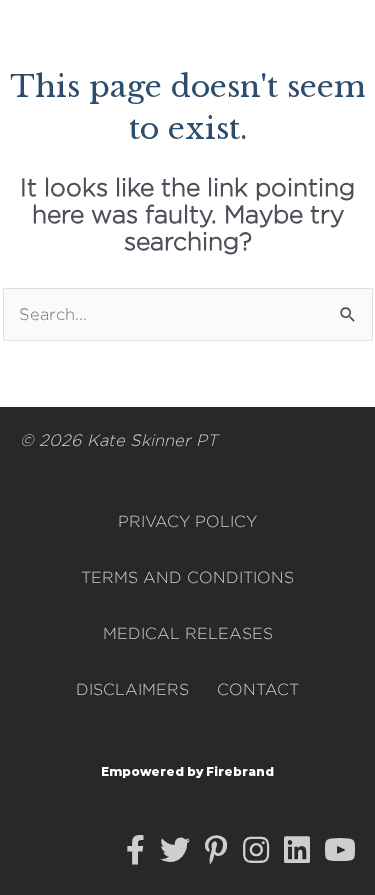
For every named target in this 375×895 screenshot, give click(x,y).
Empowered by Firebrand (187, 771)
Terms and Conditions (187, 577)
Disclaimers (132, 689)
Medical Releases (188, 633)
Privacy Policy (187, 521)
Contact (258, 689)
